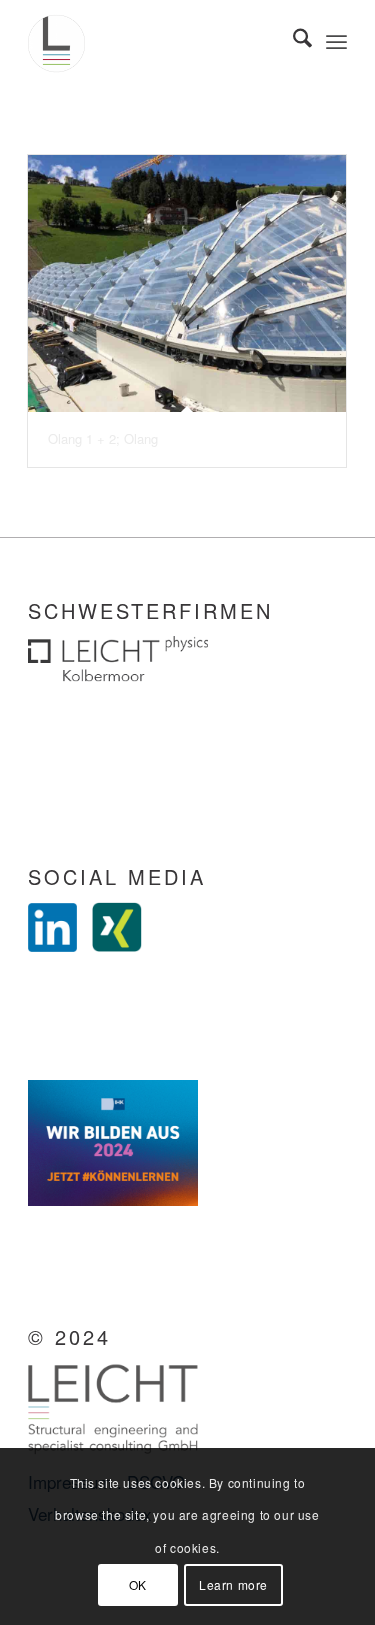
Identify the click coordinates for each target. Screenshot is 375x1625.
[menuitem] (292, 40)
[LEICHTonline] (155, 40)
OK (138, 1584)
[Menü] (336, 40)
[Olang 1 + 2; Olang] (187, 283)
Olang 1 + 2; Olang (103, 438)
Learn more (233, 1584)
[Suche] (292, 40)
